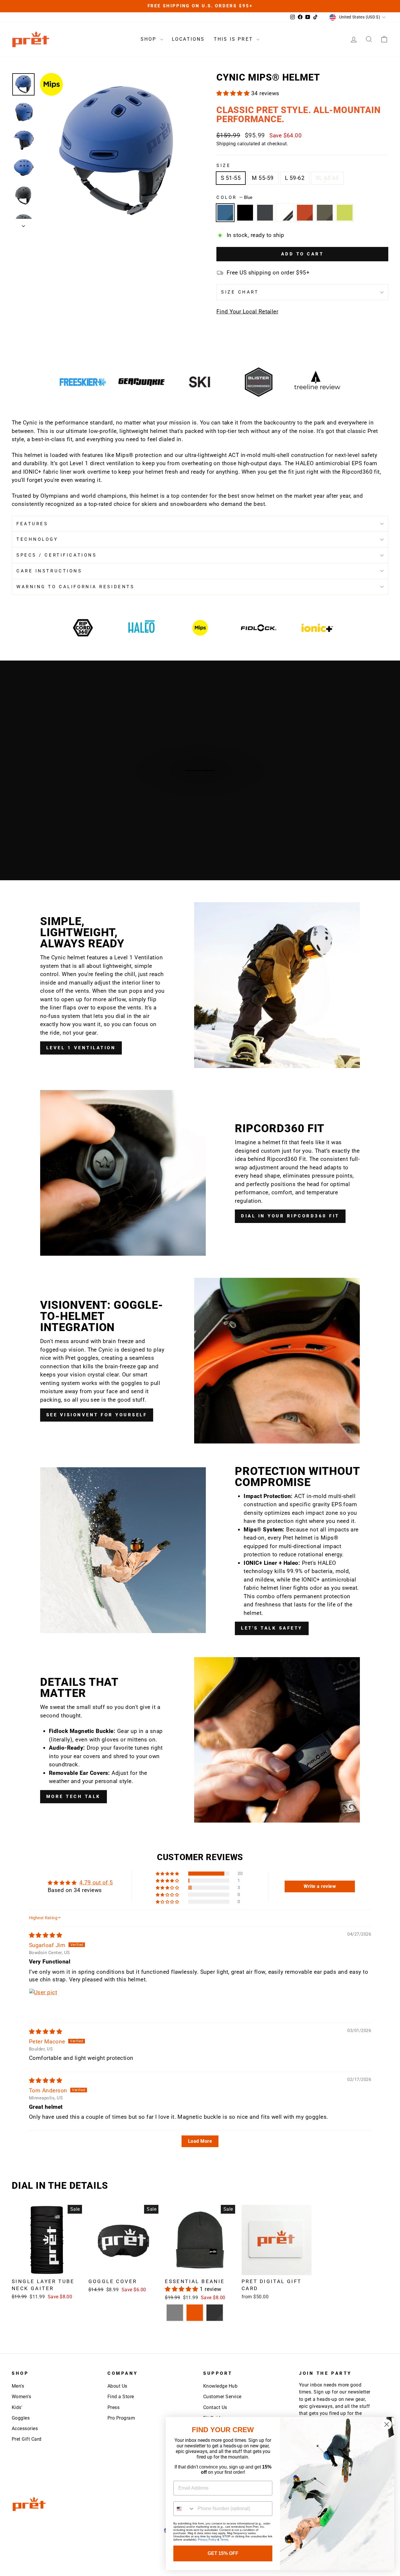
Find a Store (121, 2397)
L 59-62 (295, 178)
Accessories (25, 2429)
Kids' (17, 2407)
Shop (150, 39)
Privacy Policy (207, 2540)
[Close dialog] (387, 2424)
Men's (18, 2386)
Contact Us (215, 2407)
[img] (46, 1935)
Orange (305, 213)
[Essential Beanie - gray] (175, 2313)
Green (325, 213)
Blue (225, 213)
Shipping (226, 144)
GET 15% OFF (223, 2553)
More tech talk (73, 1797)
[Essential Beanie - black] (215, 2313)
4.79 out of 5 (96, 1882)
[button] (234, 93)
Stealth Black (245, 213)
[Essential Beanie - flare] (195, 2313)
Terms (224, 2540)
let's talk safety (272, 1628)
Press (113, 2407)
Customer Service (222, 2397)
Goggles (21, 2418)
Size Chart (240, 292)
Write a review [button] (320, 1886)
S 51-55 (231, 178)
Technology (37, 539)
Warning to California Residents (75, 587)
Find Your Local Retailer (247, 312)
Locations (188, 39)
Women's (21, 2397)
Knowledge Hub (220, 2386)
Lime (345, 213)
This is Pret (235, 39)
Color (234, 197)
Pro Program (121, 2418)
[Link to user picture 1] (43, 2002)
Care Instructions (49, 571)
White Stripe (285, 213)
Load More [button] (200, 2141)
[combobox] (184, 2509)
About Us (117, 2386)
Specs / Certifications (57, 555)
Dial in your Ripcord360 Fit (290, 1216)
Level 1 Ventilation (81, 1048)
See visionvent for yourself (97, 1415)
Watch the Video (203, 777)
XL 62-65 (327, 178)
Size (224, 166)
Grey (265, 213)
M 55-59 (263, 178)
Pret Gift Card (27, 2439)
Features (32, 524)
